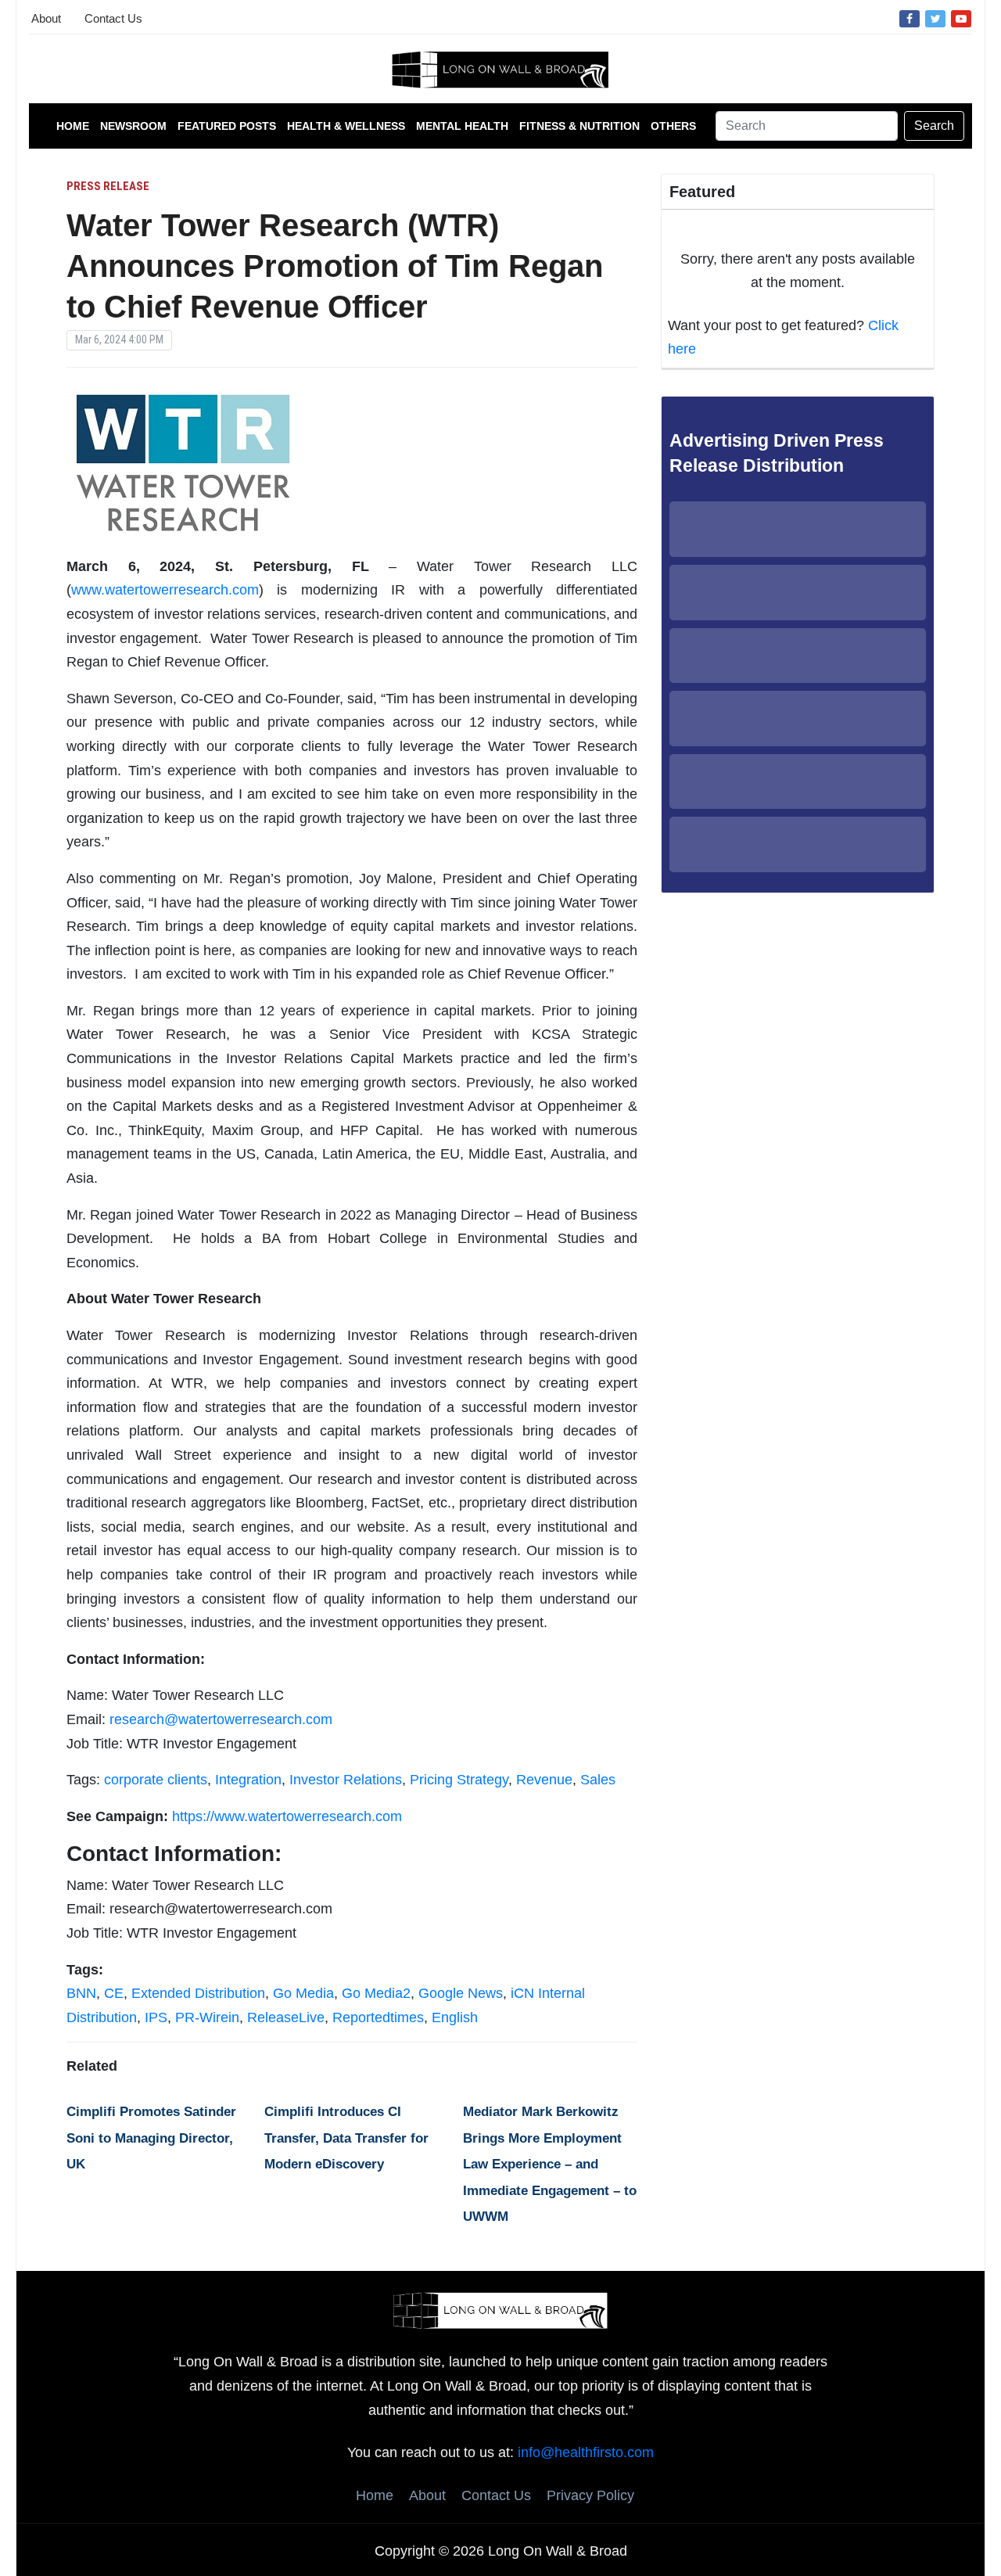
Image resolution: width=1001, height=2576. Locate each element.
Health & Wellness (346, 126)
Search (934, 126)
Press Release (108, 186)
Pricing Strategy (459, 1780)
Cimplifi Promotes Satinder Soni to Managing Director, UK (151, 2138)
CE (114, 1993)
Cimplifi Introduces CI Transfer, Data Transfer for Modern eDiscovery (346, 2138)
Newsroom (133, 126)
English (455, 2017)
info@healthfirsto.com (586, 2452)
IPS (156, 2017)
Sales (598, 1780)
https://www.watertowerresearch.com (287, 1816)
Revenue (544, 1780)
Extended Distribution (198, 1993)
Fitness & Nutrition (579, 126)
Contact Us (113, 18)
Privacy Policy (590, 2495)
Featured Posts (227, 126)
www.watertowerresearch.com (165, 590)
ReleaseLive (286, 2017)
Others (673, 126)
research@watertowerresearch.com (221, 1719)
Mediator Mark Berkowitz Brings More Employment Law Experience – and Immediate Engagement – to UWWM (550, 2164)
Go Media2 (376, 1993)
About (46, 18)
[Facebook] (910, 18)
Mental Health (462, 126)
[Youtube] (961, 18)
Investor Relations (346, 1780)
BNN (81, 1993)
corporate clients (156, 1780)
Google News (461, 1993)
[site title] (500, 2309)
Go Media (303, 1993)
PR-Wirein (207, 2017)
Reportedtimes (378, 2017)
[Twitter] (935, 18)
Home (73, 126)
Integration (248, 1780)
